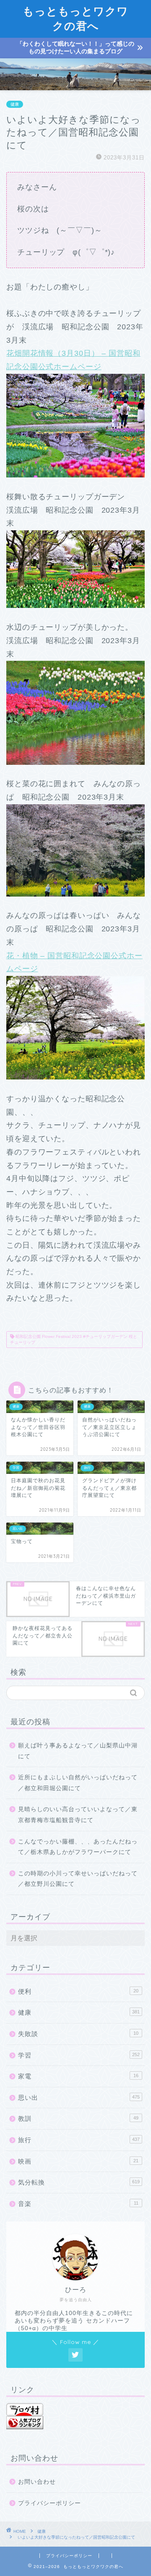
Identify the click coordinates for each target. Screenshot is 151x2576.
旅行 (79, 2140)
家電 (78, 2076)
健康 (15, 104)
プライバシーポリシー (49, 2503)
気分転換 (79, 2182)
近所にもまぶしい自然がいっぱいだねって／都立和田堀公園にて (78, 1783)
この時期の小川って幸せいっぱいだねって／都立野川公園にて (78, 1879)
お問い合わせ (37, 2482)
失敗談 (78, 2034)
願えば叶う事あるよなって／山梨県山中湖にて (78, 1751)
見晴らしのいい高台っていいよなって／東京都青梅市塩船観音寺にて (78, 1815)
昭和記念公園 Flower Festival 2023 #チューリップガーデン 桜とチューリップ (74, 1339)
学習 (79, 2055)
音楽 (78, 2204)
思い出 (79, 2098)
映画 (78, 2161)
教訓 (78, 2118)
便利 (78, 1991)
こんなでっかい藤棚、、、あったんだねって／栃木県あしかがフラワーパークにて (78, 1847)
